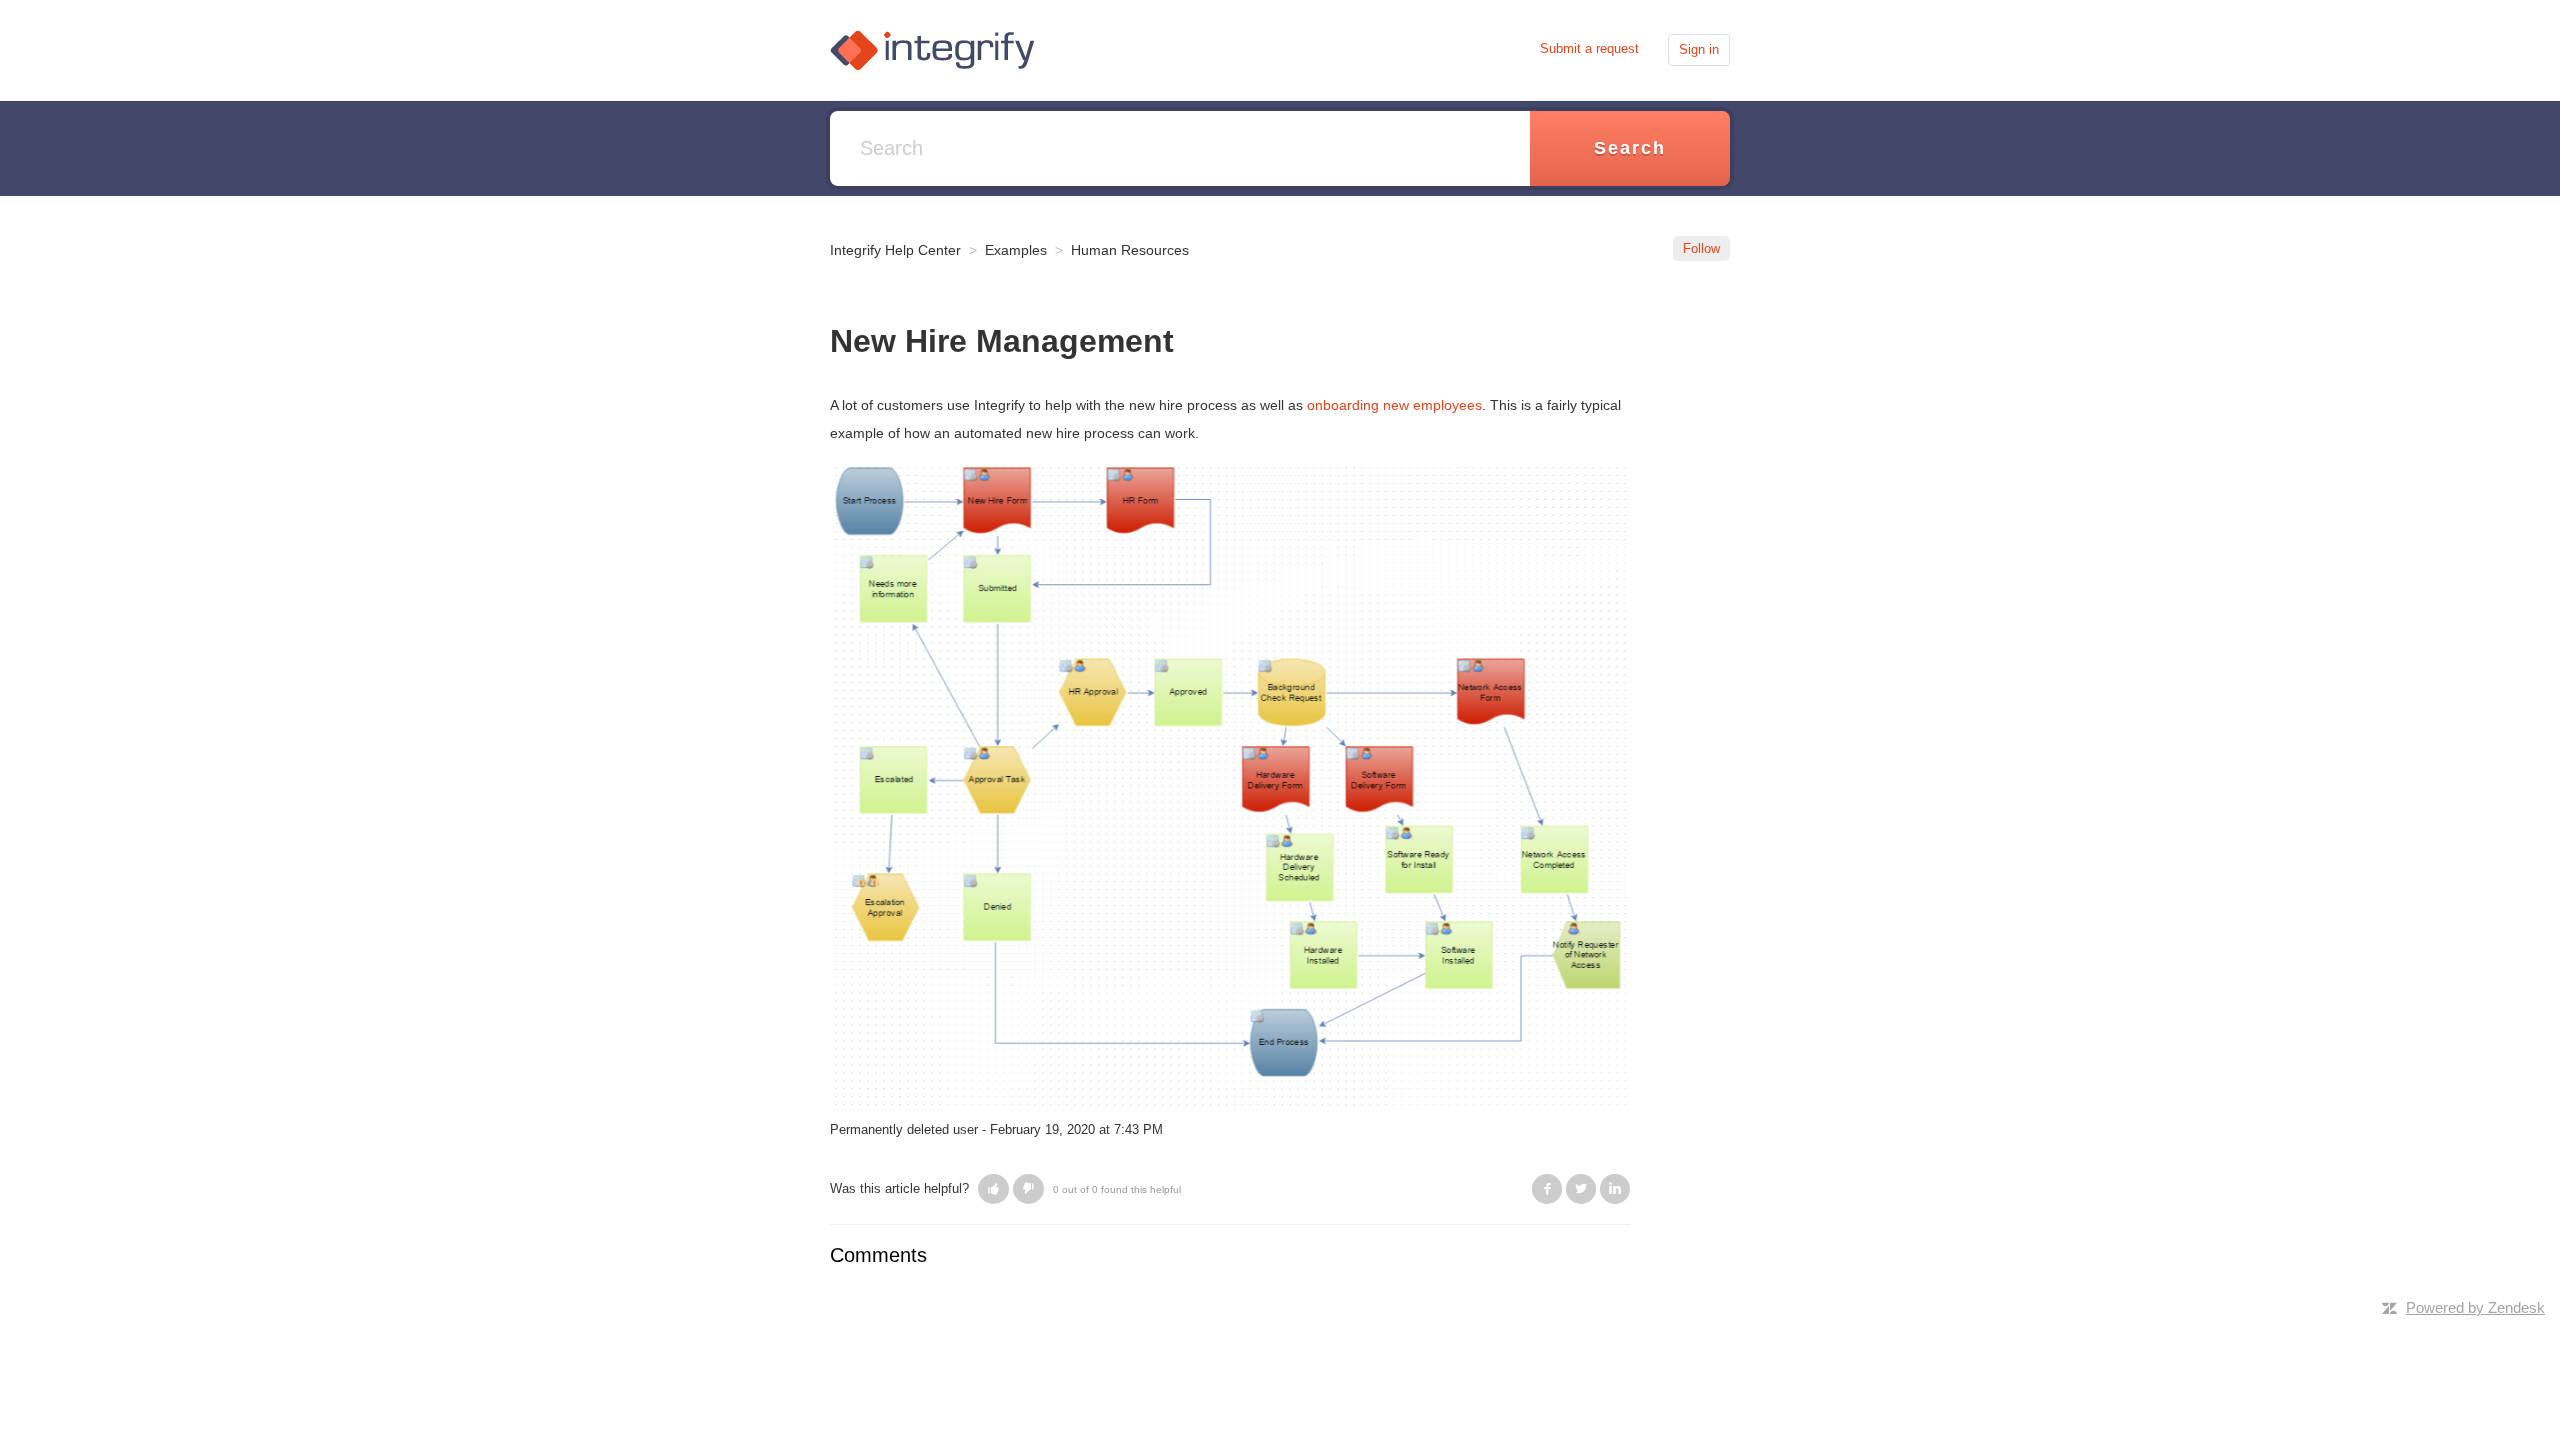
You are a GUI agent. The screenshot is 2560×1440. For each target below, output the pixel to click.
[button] (993, 1189)
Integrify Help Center (895, 250)
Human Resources (1130, 250)
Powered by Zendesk (2475, 1307)
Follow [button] (1701, 248)
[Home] (932, 48)
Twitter (1581, 1189)
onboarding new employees (1394, 405)
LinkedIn (1615, 1189)
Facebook (1547, 1189)
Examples (1016, 250)
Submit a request (1589, 48)
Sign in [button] (1699, 49)
